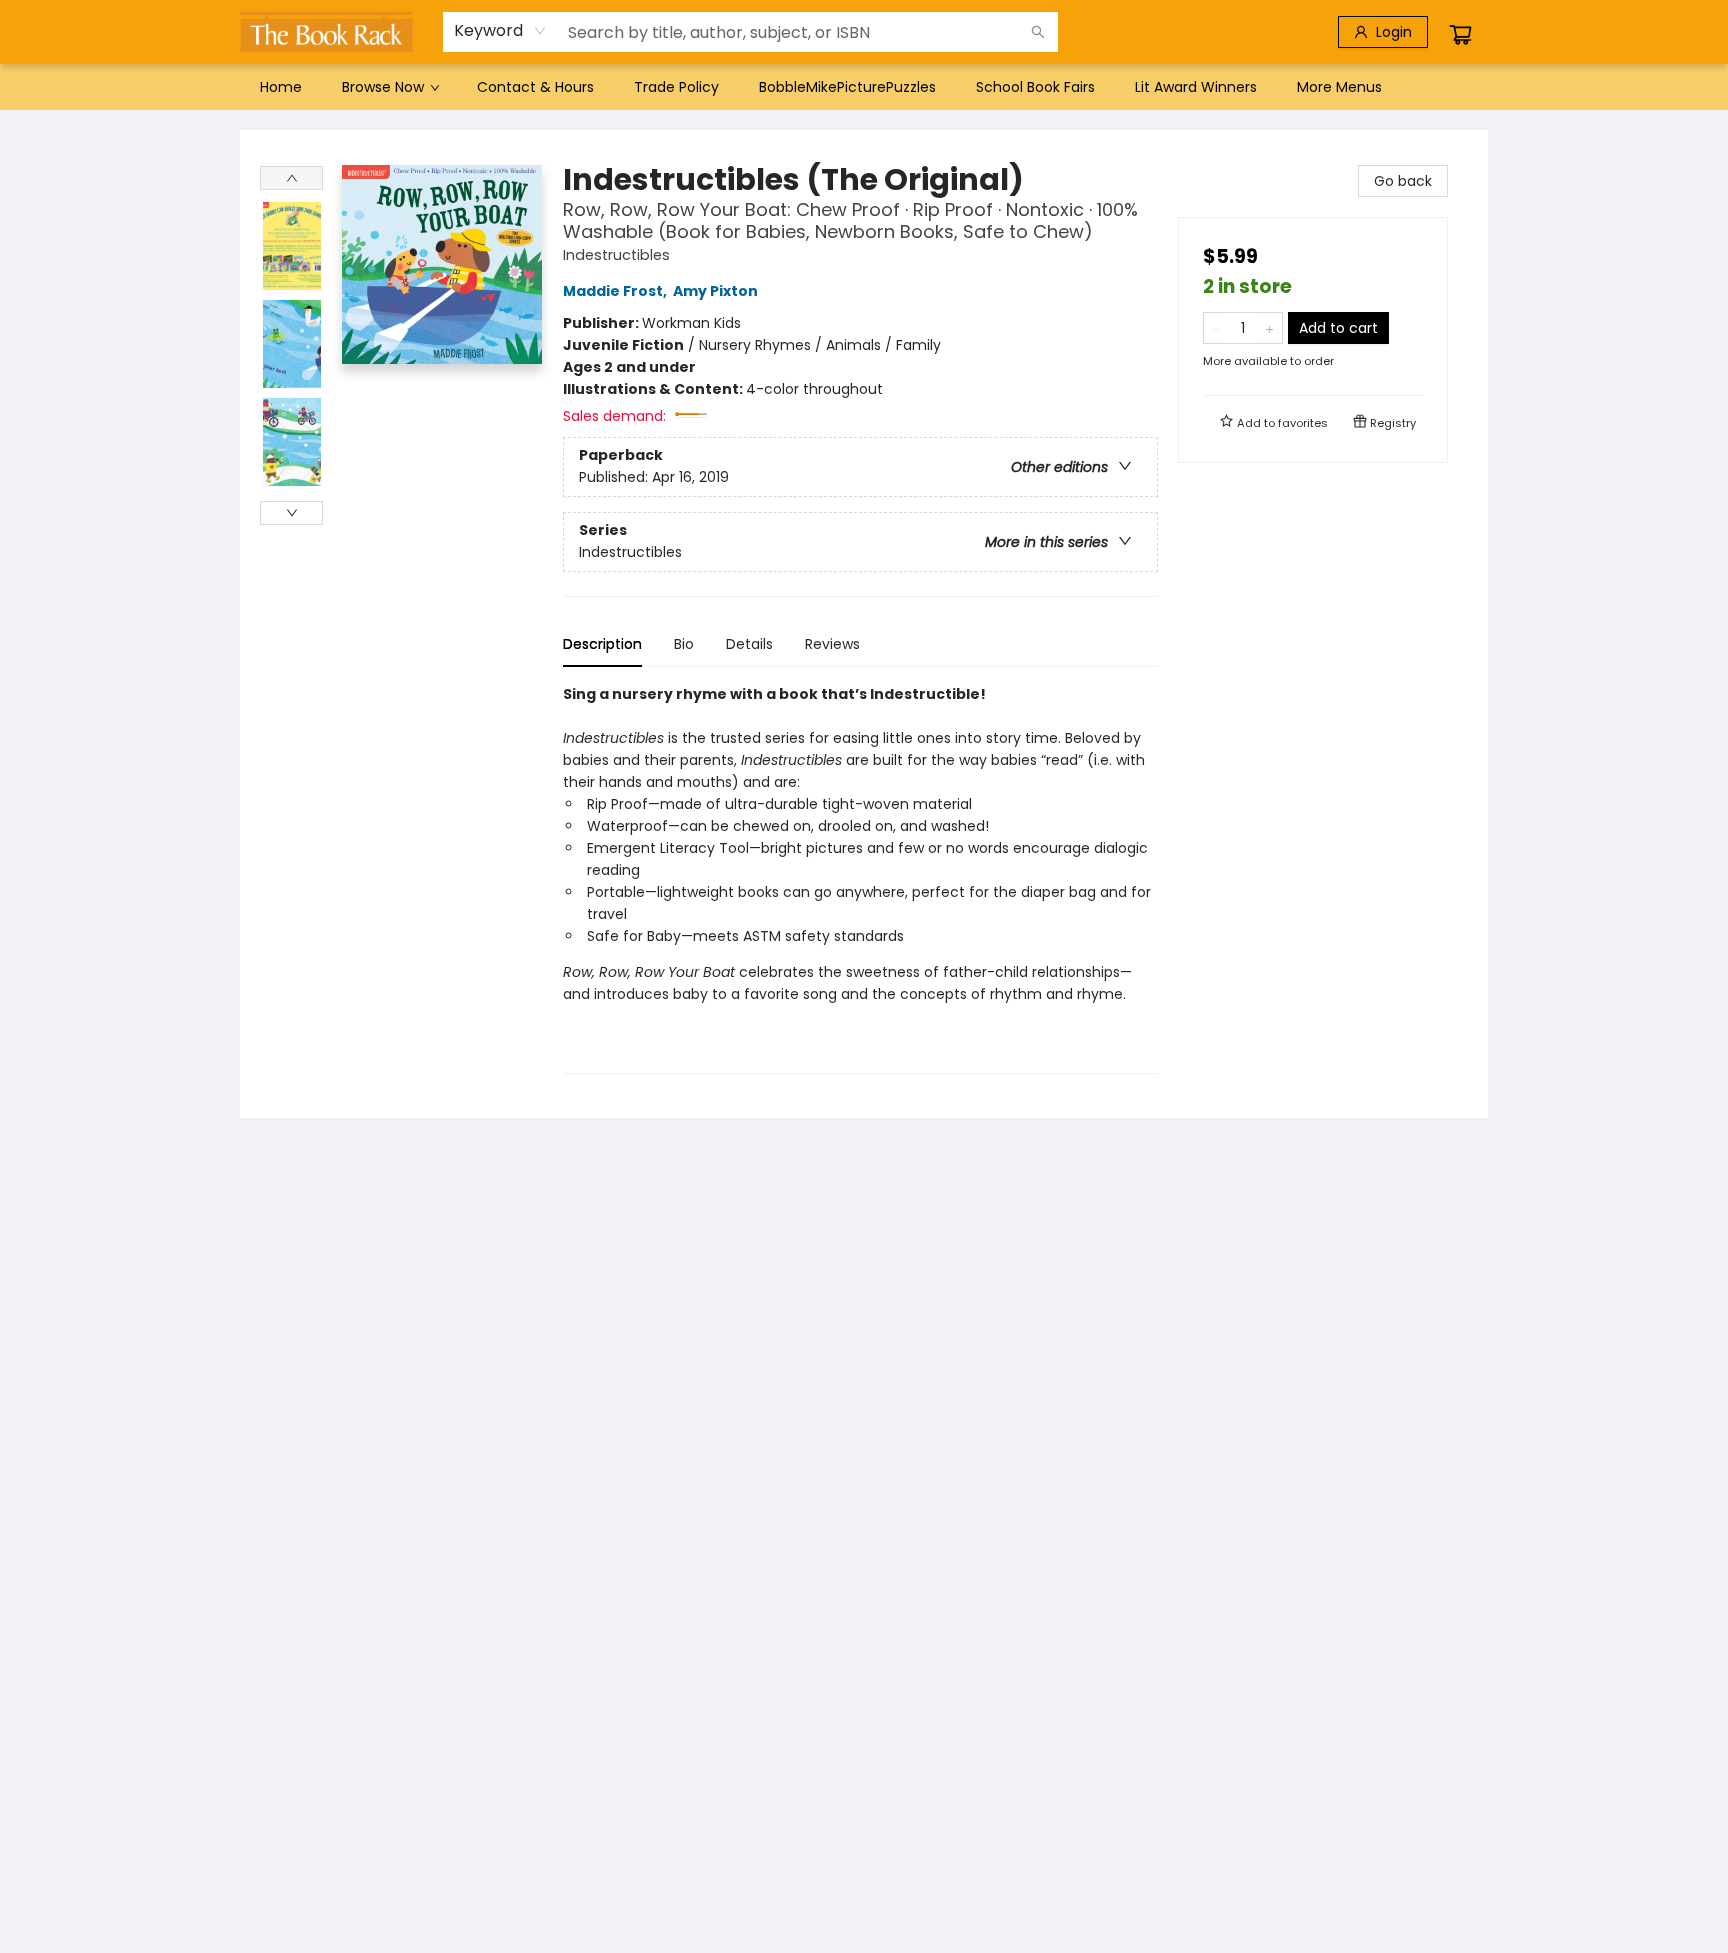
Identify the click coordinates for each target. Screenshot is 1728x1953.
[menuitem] (281, 87)
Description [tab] (602, 644)
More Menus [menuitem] (1339, 87)
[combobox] (500, 31)
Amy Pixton (715, 291)
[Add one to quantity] (1269, 328)
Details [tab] (749, 644)
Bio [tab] (684, 644)
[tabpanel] (860, 878)
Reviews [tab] (832, 644)
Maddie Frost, (616, 291)
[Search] (1038, 32)
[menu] (864, 87)
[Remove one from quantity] (1216, 328)
